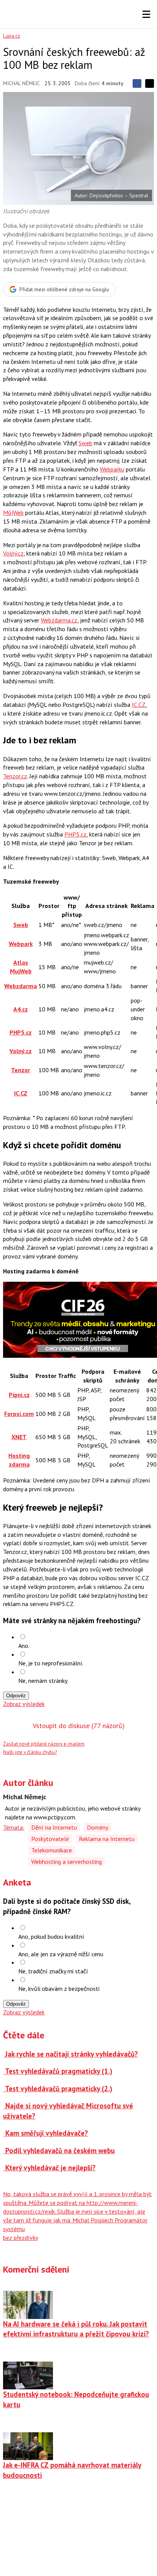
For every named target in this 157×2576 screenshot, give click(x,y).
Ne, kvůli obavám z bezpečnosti (59, 1989)
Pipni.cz (19, 1395)
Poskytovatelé (50, 1839)
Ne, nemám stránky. (43, 1681)
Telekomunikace (52, 1850)
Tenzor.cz (15, 776)
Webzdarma (21, 986)
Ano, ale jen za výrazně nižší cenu (61, 1954)
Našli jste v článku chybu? (30, 1752)
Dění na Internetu (54, 1827)
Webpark (21, 944)
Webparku (112, 469)
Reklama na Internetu (107, 1839)
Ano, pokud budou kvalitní (51, 1936)
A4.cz (21, 1009)
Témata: (14, 1827)
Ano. (24, 1646)
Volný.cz (13, 553)
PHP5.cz (75, 834)
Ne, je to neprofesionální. (51, 1663)
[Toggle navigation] (146, 14)
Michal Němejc (22, 83)
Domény (98, 1827)
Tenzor (21, 1070)
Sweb (85, 443)
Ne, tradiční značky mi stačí (53, 1971)
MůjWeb (13, 513)
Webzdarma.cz (59, 620)
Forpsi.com (19, 1414)
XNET (19, 1437)
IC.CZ (139, 705)
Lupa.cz (12, 36)
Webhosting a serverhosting (66, 1862)
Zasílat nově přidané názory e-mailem (44, 1744)
